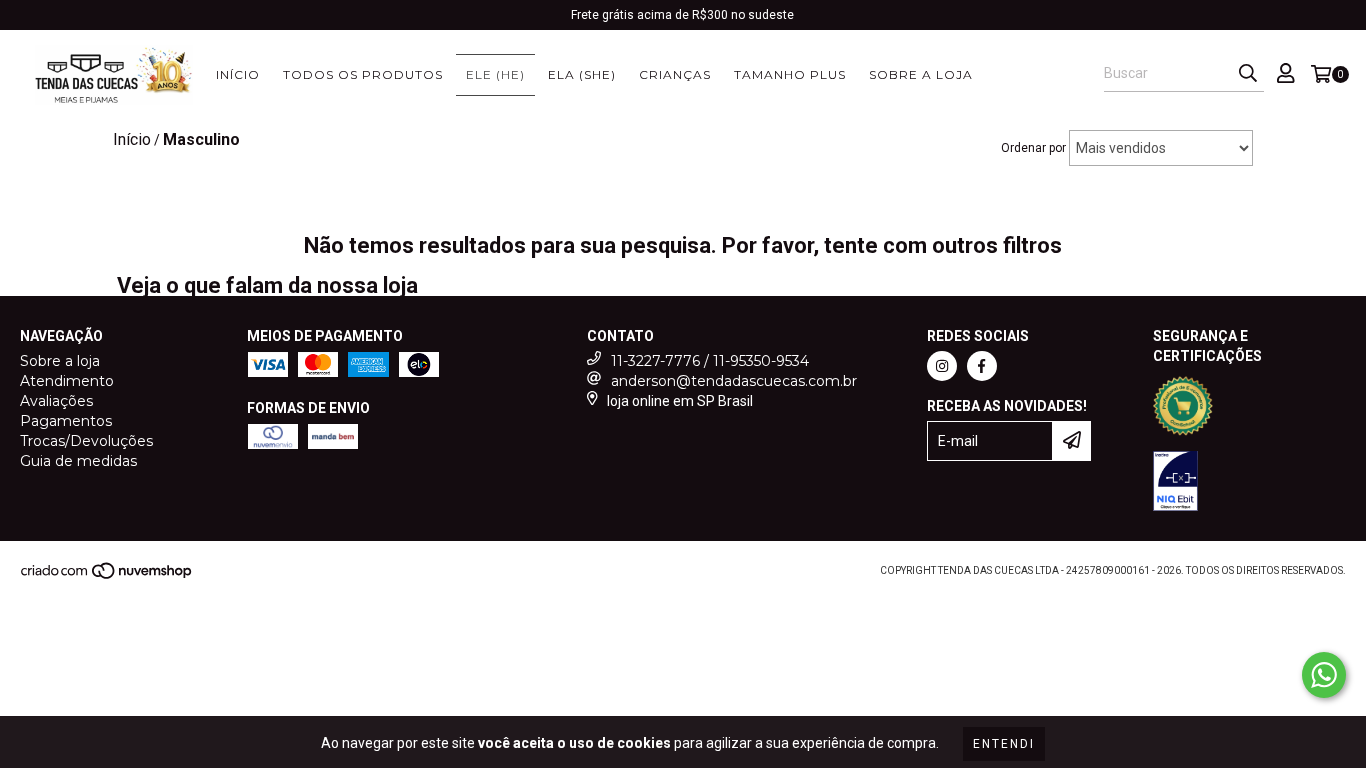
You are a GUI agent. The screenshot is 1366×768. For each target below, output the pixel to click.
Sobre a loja (921, 74)
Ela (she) (582, 74)
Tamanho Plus (790, 74)
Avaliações (56, 401)
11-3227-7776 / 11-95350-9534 (710, 361)
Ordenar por (1033, 148)
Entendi (1004, 744)
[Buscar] (1248, 74)
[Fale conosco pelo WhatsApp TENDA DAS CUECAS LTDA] (1324, 675)
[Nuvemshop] (107, 576)
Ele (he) (495, 74)
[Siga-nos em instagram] (942, 366)
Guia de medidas (78, 461)
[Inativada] (1175, 483)
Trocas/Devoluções (86, 441)
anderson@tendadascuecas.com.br (734, 381)
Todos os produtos (363, 74)
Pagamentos (66, 421)
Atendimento (67, 381)
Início (238, 74)
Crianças (675, 74)
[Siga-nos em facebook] (982, 366)
